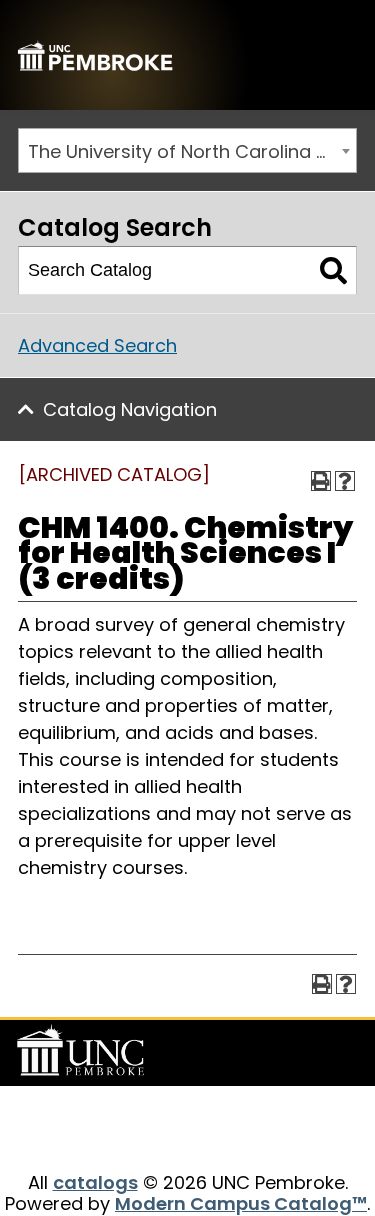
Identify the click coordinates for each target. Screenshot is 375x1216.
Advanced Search (97, 345)
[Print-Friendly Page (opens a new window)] (321, 481)
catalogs (95, 1182)
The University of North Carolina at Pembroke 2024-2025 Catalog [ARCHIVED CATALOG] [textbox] (192, 151)
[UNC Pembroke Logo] (84, 1051)
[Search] (333, 271)
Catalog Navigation (130, 409)
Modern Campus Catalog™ (241, 1203)
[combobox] (187, 150)
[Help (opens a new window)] (345, 481)
